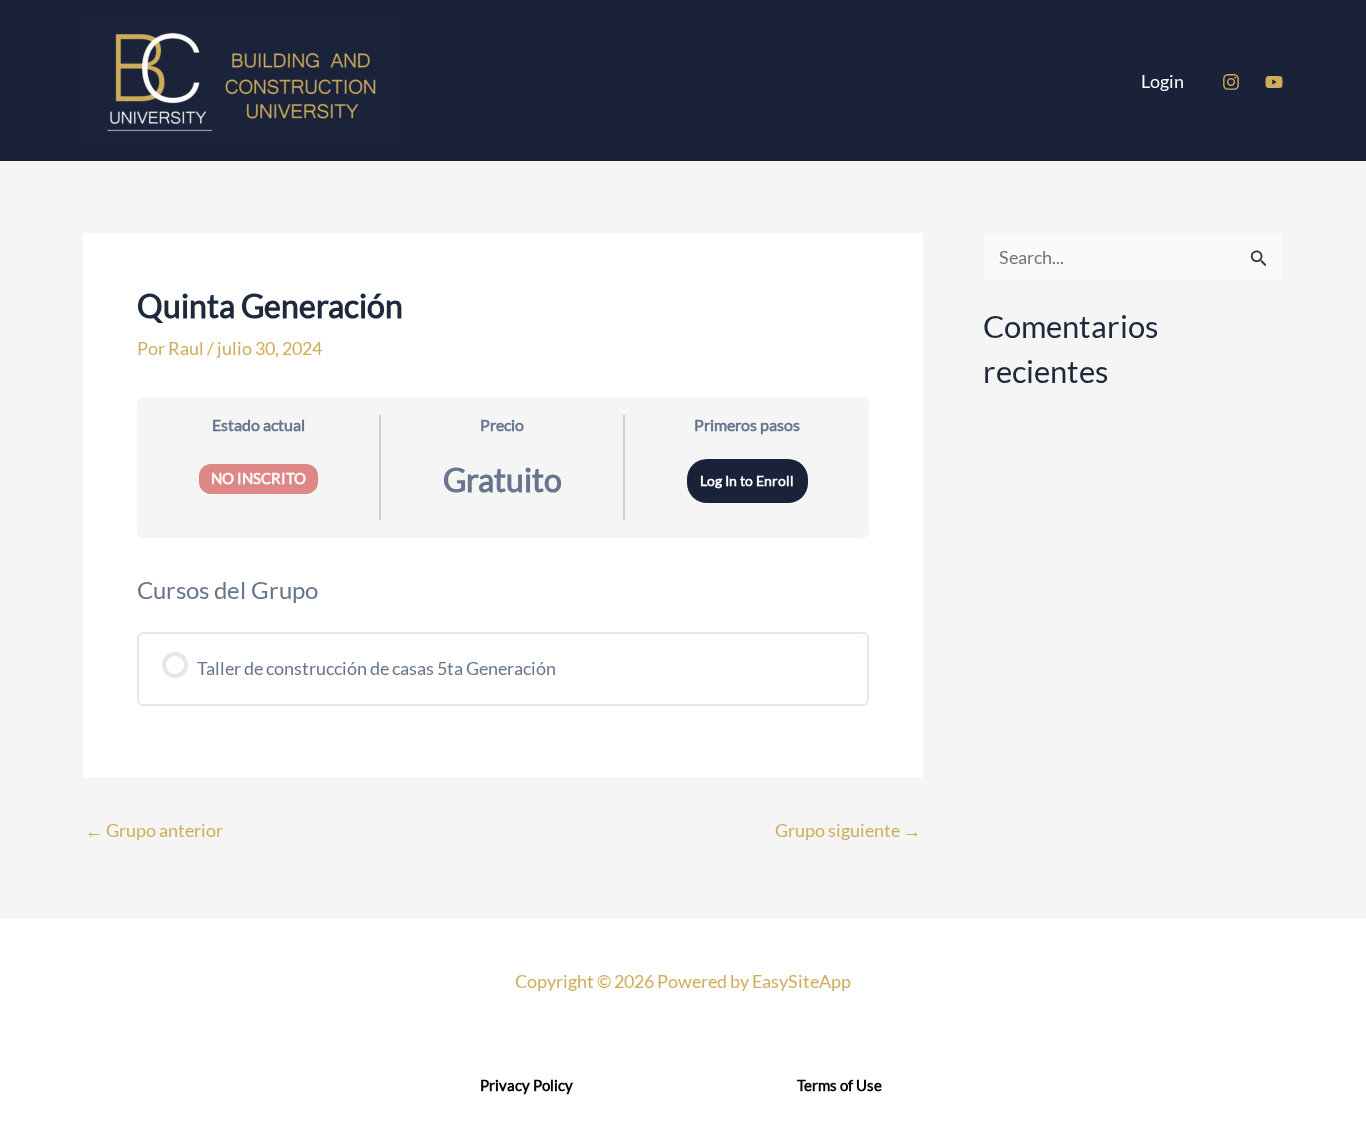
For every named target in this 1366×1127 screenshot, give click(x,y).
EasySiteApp (801, 981)
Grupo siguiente (848, 830)
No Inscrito (258, 478)
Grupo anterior (154, 830)
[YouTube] (1274, 82)
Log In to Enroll (747, 481)
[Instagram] (1231, 82)
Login (1162, 81)
